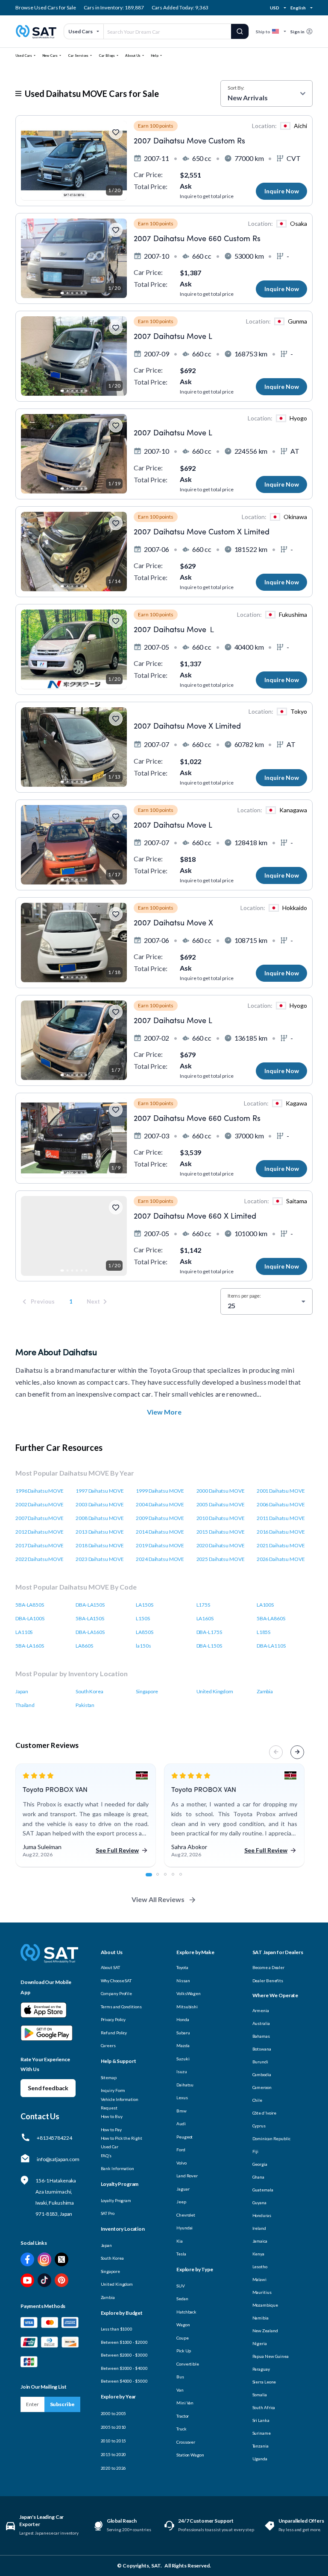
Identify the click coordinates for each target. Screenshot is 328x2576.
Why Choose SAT (116, 1981)
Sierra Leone (264, 2382)
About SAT (110, 1967)
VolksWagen (189, 1993)
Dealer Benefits (268, 1981)
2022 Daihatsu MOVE (40, 1559)
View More (164, 1412)
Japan (22, 1691)
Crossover (186, 2442)
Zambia (265, 1691)
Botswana (262, 2049)
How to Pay (111, 2130)
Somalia (260, 2395)
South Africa (264, 2407)
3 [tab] (170, 1879)
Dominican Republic (271, 2138)
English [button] (298, 8)
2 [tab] (162, 1879)
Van (180, 2390)
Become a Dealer (269, 1967)
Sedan (182, 2299)
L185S (264, 1632)
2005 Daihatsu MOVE (221, 1504)
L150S (143, 1618)
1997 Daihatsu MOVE (100, 1491)
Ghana (259, 2177)
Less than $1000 (117, 2329)
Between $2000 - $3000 (124, 2355)
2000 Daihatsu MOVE (221, 1491)
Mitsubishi (187, 2007)
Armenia (261, 2010)
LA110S (24, 1632)
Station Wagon (190, 2455)
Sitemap (109, 2077)
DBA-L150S (209, 1646)
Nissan (183, 1981)
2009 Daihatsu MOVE (160, 1518)
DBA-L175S (209, 1632)
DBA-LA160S (90, 1632)
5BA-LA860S (271, 1618)
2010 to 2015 (114, 2441)
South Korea (89, 1691)
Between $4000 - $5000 (124, 2381)
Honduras (262, 2215)
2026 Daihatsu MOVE (281, 1559)
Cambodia (262, 2074)
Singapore (147, 1691)
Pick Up (184, 2351)
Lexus (182, 2098)
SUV (181, 2286)
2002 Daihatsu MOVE (40, 1504)
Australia (261, 2023)
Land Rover (187, 2176)
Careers (108, 2045)
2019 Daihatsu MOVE (160, 1545)
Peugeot (184, 2137)
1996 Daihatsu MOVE (40, 1491)
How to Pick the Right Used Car (122, 2142)
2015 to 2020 (114, 2454)
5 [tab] (185, 1879)
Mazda (183, 2045)
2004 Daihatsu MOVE (160, 1504)
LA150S (144, 1605)
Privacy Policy (113, 2019)
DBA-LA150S (90, 1605)
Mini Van (185, 2403)
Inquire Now (282, 191)
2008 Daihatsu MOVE (100, 1518)
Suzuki (183, 2059)
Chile (258, 2100)
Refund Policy (114, 2033)
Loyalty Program (116, 2200)
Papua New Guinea (271, 2356)
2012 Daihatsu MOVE (40, 1532)
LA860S (84, 1646)
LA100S (265, 1605)
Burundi (260, 2062)
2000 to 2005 (114, 2413)
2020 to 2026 (114, 2468)
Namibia (261, 2318)
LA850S (144, 1632)
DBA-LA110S (271, 1646)
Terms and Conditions (121, 2007)
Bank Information (117, 2168)
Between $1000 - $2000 (124, 2342)
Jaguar (183, 2189)
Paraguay (261, 2369)
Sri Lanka (261, 2420)
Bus (180, 2377)
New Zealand (265, 2331)
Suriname (262, 2433)
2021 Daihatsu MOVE (281, 1545)
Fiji (256, 2151)
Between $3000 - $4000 (124, 2368)
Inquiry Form (113, 2090)
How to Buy (112, 2116)
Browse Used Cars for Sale (46, 7)
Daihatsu (185, 2085)
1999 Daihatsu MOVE (160, 1491)
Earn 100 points (156, 126)
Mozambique (265, 2305)
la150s (143, 1646)
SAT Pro (108, 2213)
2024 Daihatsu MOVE (160, 1559)
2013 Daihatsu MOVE (100, 1532)
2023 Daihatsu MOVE (100, 1559)
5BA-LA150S (90, 1618)
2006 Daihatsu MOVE (281, 1504)
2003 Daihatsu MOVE (100, 1504)
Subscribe (62, 2404)
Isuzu (182, 2071)
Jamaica (260, 2241)
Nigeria (260, 2343)
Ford (181, 2150)
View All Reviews (158, 1899)
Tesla (181, 2254)
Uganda (260, 2459)
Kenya (259, 2254)
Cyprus (259, 2126)
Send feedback (48, 2088)
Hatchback (186, 2312)
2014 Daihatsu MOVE (160, 1532)
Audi (181, 2124)
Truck (182, 2429)
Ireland (259, 2228)
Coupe (183, 2338)
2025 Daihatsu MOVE (221, 1559)
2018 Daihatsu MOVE (100, 1545)
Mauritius (262, 2292)
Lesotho (260, 2267)
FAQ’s (106, 2156)
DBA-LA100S (30, 1618)
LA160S (205, 1618)
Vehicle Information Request (120, 2103)
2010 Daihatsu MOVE (221, 1518)
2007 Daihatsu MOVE (40, 1518)
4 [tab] (178, 1879)
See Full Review (117, 1850)
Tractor (183, 2416)
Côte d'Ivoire (265, 2113)
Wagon (183, 2325)
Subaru (183, 2033)
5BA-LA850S (30, 1605)
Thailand (25, 1705)
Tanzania (261, 2446)
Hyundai (184, 2228)
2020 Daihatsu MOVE (221, 1545)
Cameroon (262, 2087)
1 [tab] (152, 1879)
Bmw (182, 2111)
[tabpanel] (86, 1816)
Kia (180, 2241)
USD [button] (275, 8)
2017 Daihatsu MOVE (40, 1545)
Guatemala (263, 2190)
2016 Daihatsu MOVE (281, 1532)
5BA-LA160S (30, 1646)
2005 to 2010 (114, 2427)
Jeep (181, 2202)
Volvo (182, 2163)
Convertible (188, 2364)
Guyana (259, 2203)
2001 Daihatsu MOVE (281, 1491)
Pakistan (85, 1705)
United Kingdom (215, 1691)
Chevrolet (186, 2215)
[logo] (49, 1959)
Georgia (260, 2164)
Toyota (182, 1967)
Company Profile (117, 1993)
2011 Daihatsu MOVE (281, 1518)
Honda (183, 2019)
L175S (203, 1605)
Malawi (259, 2279)
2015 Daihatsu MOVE (221, 1532)
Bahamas (261, 2036)
